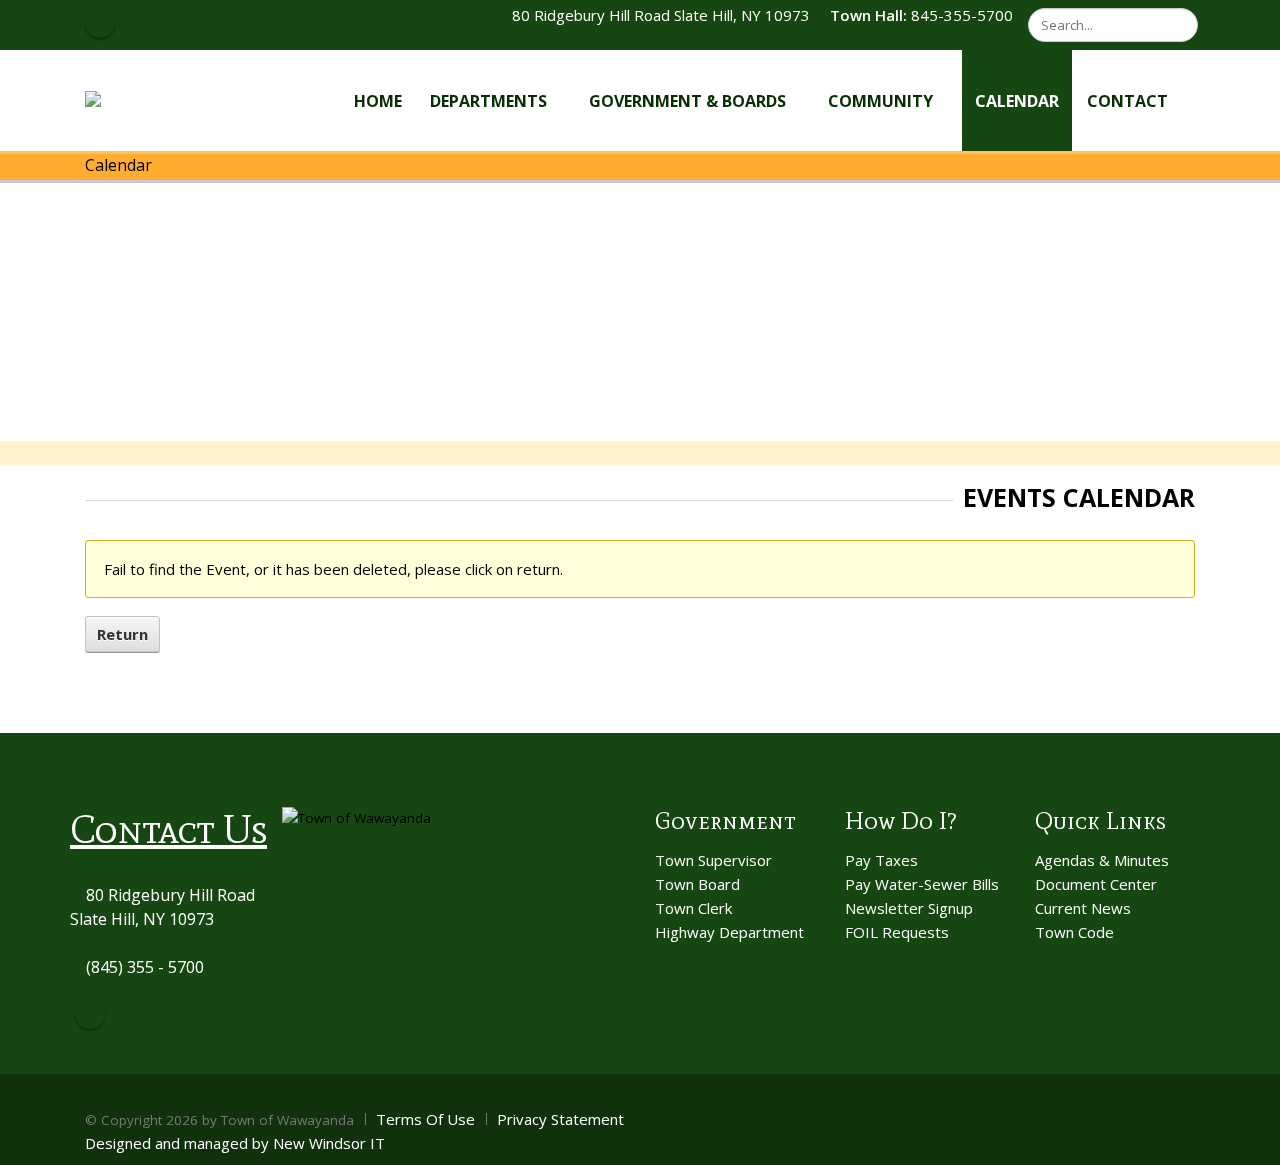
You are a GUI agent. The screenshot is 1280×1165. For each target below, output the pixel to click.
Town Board (697, 884)
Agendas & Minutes (1102, 860)
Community (880, 101)
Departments (488, 101)
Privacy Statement (560, 1119)
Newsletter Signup (909, 908)
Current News (1083, 908)
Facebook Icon (100, 23)
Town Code (1074, 932)
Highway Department (729, 932)
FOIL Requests (897, 932)
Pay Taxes (881, 860)
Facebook (90, 1014)
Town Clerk (693, 908)
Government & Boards (687, 101)
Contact (1127, 101)
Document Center (1096, 884)
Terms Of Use (425, 1119)
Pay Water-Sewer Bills (922, 884)
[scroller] (1245, 1141)
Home (378, 101)
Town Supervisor (713, 860)
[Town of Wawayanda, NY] (158, 99)
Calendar (1017, 101)
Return (122, 634)
